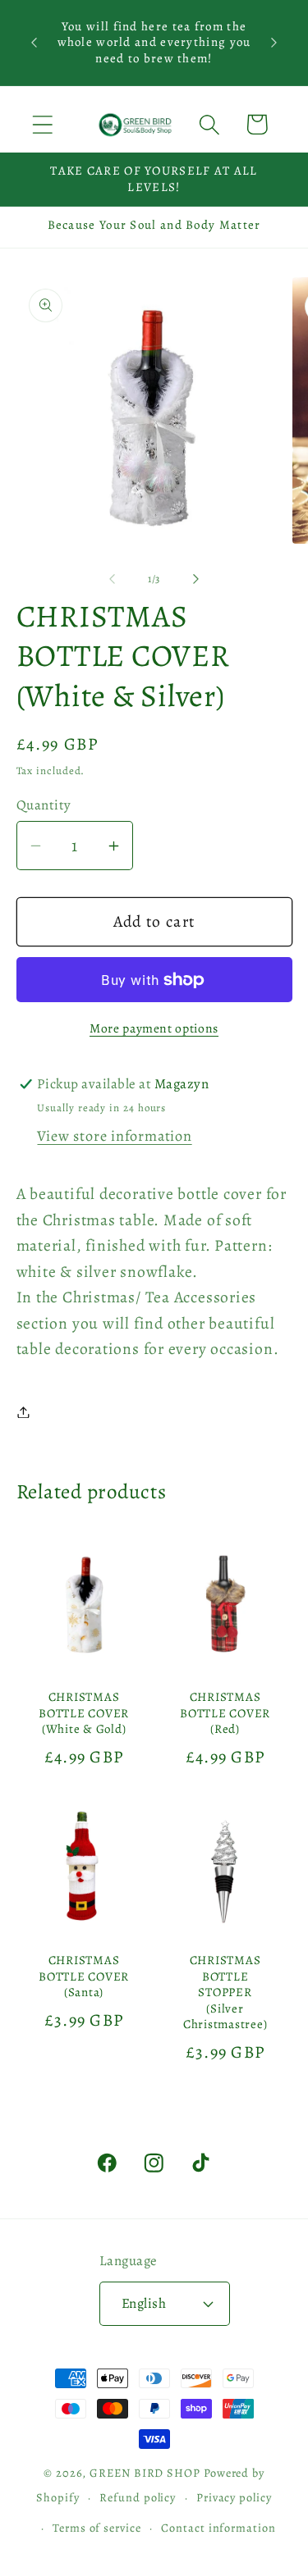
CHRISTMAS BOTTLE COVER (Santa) (84, 1976)
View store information (114, 1136)
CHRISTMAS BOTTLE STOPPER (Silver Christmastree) (225, 1992)
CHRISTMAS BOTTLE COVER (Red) (225, 1713)
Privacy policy (234, 2497)
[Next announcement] (274, 43)
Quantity (44, 805)
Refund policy (138, 2497)
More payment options (154, 1028)
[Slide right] (195, 579)
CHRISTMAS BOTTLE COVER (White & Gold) (84, 1713)
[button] (42, 124)
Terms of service (97, 2528)
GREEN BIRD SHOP (145, 2473)
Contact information (218, 2528)
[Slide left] (113, 579)
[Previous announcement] (34, 43)
